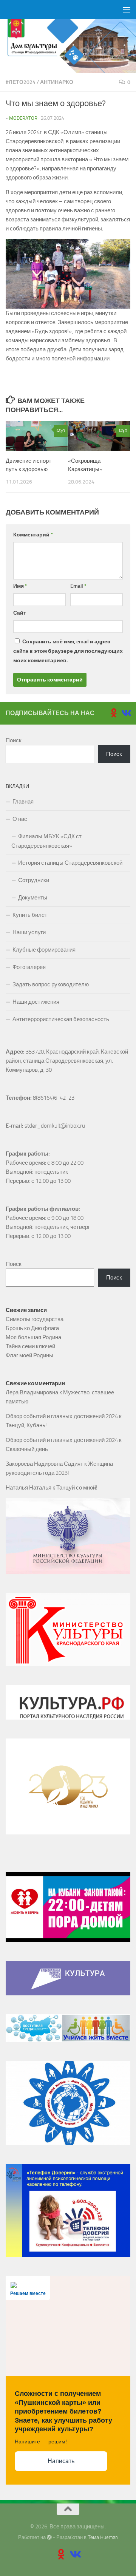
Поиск (14, 740)
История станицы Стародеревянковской (70, 863)
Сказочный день (27, 1449)
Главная (23, 802)
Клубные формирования (44, 950)
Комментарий (33, 535)
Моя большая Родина (33, 1337)
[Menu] (127, 9)
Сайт (20, 613)
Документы (33, 898)
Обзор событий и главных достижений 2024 (62, 1416)
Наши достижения (36, 1002)
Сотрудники (34, 880)
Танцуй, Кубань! (26, 1425)
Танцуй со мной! (77, 1488)
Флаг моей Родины (29, 1355)
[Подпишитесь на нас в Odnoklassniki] (114, 713)
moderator (23, 118)
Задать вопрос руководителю (51, 984)
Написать (61, 2461)
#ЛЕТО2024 (21, 82)
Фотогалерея (29, 967)
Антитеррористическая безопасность (61, 1019)
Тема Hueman (103, 2537)
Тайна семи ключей (30, 1346)
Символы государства (35, 1319)
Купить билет (30, 915)
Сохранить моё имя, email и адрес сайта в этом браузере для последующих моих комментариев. (68, 651)
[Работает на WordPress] (49, 2537)
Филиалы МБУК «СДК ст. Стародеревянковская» (47, 841)
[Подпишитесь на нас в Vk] (126, 713)
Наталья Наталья (29, 1488)
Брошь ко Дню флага (32, 1328)
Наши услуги (29, 932)
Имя (20, 586)
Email (78, 586)
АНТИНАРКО (57, 82)
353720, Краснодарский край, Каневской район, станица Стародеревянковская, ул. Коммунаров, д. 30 (67, 1061)
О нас (20, 819)
